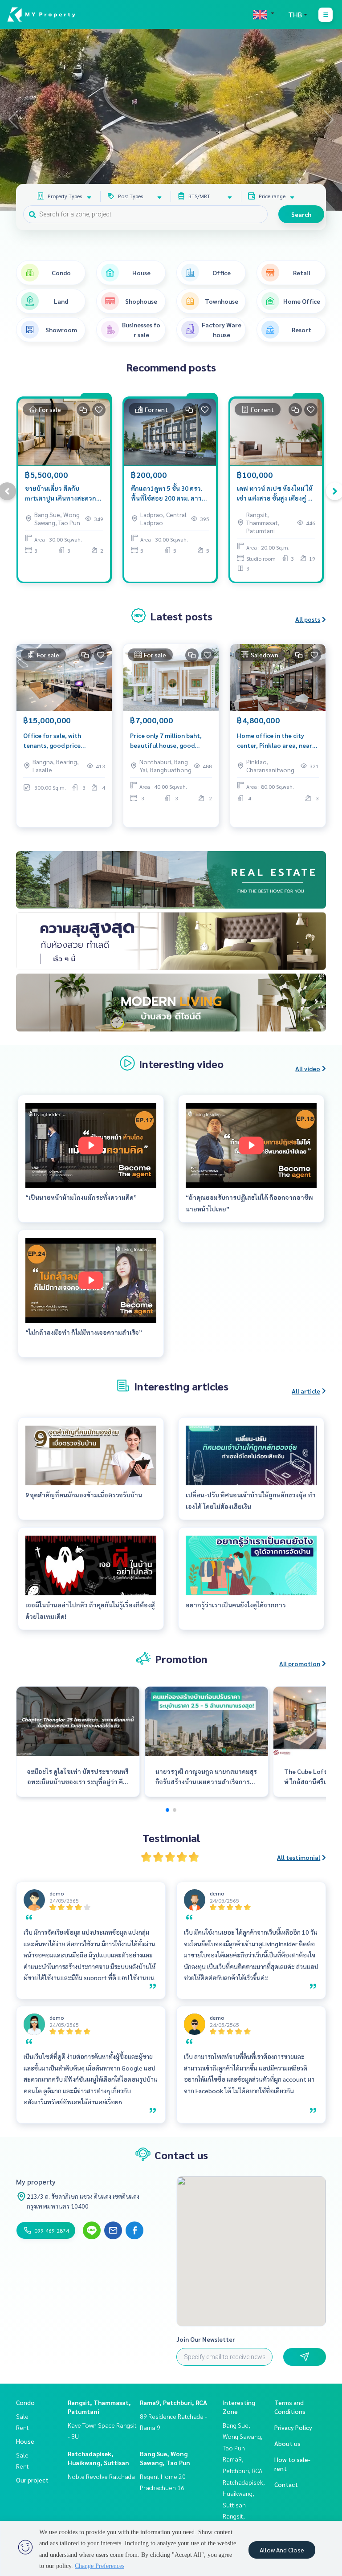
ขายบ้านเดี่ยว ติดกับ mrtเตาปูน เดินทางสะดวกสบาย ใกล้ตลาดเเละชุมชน (61, 494)
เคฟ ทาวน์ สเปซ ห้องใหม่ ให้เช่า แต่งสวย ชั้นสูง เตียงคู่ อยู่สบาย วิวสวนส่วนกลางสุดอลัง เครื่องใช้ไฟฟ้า (276, 494)
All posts (308, 619)
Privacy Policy (293, 2427)
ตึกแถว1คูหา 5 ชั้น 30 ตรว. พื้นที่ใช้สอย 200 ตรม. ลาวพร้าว (167, 494)
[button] (329, 120)
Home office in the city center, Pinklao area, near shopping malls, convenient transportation (276, 741)
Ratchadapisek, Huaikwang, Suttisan (244, 2493)
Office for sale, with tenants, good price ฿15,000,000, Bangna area (61, 741)
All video (308, 1068)
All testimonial (299, 1857)
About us (287, 2443)
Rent (22, 2427)
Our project (32, 2480)
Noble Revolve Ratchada (101, 2476)
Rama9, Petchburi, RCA (173, 2402)
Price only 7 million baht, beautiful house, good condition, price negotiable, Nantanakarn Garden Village (171, 741)
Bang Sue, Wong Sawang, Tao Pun (243, 2436)
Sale (22, 2416)
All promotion (300, 1663)
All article (306, 1391)
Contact (286, 2484)
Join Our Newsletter (206, 2339)
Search (301, 214)
